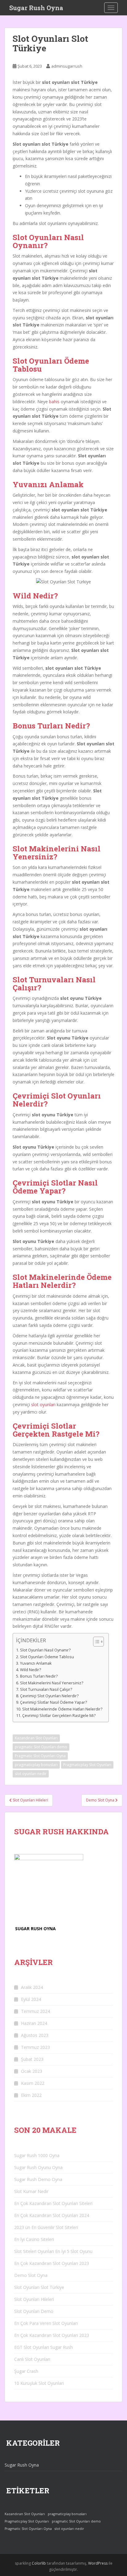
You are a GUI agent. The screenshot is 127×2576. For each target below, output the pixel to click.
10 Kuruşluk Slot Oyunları (39, 2383)
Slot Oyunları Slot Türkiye (39, 2287)
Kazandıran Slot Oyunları (36, 1738)
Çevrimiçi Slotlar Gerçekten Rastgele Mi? (59, 1716)
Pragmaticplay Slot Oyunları (87, 1765)
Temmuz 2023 (35, 2047)
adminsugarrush (67, 66)
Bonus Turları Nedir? (39, 1676)
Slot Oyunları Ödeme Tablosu (47, 1657)
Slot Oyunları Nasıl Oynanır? (45, 1650)
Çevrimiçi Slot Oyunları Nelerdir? (49, 1696)
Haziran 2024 (34, 2023)
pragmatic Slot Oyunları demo (41, 1747)
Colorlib (39, 2563)
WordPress (98, 2563)
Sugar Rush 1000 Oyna (37, 2155)
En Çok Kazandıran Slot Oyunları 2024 (52, 2215)
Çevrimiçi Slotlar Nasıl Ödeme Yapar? (53, 1702)
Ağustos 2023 (35, 2035)
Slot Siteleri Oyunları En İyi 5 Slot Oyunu (53, 2251)
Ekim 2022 (31, 2095)
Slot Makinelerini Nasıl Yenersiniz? (52, 1683)
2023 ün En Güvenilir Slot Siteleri (46, 2227)
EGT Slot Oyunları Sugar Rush (43, 2347)
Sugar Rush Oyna (36, 8)
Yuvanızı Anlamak (36, 1663)
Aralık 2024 (32, 1987)
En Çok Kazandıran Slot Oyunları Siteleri (53, 2203)
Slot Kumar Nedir (31, 2191)
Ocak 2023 (32, 2071)
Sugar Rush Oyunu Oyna (38, 2167)
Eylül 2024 (31, 1999)
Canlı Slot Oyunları (32, 2359)
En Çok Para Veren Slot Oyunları (46, 2323)
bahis (54, 402)
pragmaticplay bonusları (36, 1765)
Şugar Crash (26, 2371)
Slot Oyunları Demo (34, 2311)
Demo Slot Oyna (31, 2275)
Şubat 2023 (32, 2059)
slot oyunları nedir (31, 1774)
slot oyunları (43, 1404)
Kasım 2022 (33, 2083)
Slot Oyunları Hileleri (34, 2299)
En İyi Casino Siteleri (34, 2239)
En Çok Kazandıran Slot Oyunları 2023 (52, 2263)
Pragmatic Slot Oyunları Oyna (40, 1756)
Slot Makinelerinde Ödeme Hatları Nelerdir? (62, 1709)
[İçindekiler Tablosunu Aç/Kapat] (95, 1642)
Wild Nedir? (31, 1670)
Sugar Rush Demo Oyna (38, 2179)
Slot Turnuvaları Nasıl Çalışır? (46, 1689)
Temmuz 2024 (35, 2011)
